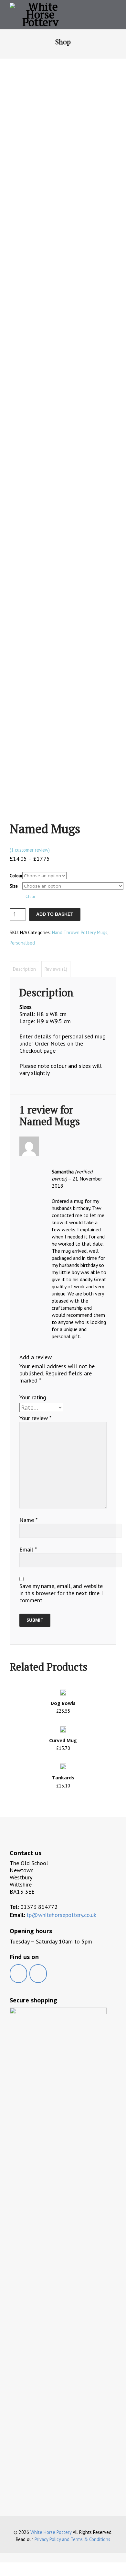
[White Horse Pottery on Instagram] (38, 1974)
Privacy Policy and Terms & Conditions (72, 2539)
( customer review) (30, 850)
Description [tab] (24, 969)
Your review (35, 1418)
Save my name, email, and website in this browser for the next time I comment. (61, 1593)
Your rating (33, 1397)
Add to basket (55, 914)
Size (14, 886)
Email (28, 1550)
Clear (30, 896)
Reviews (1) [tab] (56, 969)
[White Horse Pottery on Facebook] (18, 1974)
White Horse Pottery (51, 2532)
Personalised (22, 943)
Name (28, 1520)
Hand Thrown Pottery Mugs (80, 932)
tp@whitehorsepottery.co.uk (61, 1915)
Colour (16, 876)
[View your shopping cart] (105, 15)
